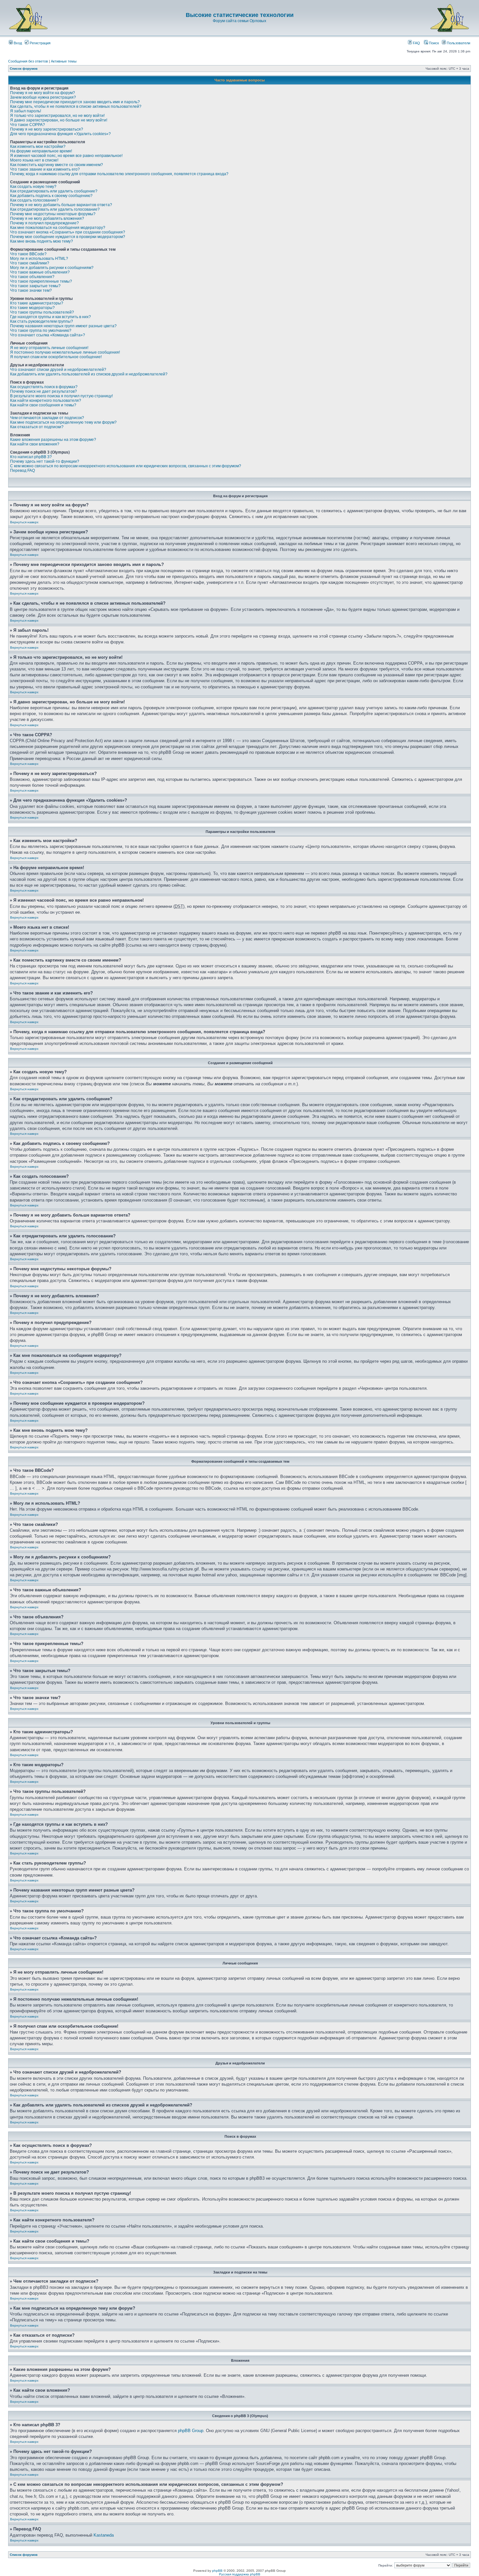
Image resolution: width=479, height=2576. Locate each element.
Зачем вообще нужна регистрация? (43, 97)
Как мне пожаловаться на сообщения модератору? (58, 228)
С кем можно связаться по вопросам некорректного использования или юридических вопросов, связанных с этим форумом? (126, 466)
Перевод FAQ (22, 471)
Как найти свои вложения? (35, 444)
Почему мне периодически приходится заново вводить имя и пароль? (75, 102)
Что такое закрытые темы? (35, 286)
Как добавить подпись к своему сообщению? (51, 196)
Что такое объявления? (32, 277)
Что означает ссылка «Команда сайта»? (48, 335)
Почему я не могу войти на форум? (43, 93)
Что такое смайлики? (30, 263)
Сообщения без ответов (28, 61)
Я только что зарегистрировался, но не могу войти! (57, 116)
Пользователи (458, 43)
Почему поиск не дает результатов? (44, 391)
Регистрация (40, 43)
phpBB (217, 2571)
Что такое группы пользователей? (42, 312)
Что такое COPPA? (28, 125)
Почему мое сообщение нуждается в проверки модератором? (68, 237)
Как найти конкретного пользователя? (46, 401)
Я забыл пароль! (26, 111)
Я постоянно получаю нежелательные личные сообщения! (65, 352)
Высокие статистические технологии (240, 15)
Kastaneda (104, 2535)
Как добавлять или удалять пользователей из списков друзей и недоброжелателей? (89, 374)
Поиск (433, 43)
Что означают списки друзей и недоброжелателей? (58, 370)
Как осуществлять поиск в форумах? (44, 387)
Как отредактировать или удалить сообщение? (54, 191)
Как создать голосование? (34, 200)
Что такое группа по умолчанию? (41, 331)
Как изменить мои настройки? (38, 147)
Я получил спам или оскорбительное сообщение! (56, 357)
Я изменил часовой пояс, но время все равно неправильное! (66, 156)
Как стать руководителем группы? (42, 321)
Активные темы (64, 61)
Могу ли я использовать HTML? (39, 259)
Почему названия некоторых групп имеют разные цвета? (63, 326)
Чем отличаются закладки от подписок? (47, 418)
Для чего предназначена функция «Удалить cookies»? (60, 134)
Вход (17, 43)
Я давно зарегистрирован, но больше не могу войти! (59, 120)
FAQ (416, 43)
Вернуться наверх (24, 522)
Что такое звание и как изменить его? (45, 169)
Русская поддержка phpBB (240, 2574)
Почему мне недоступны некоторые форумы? (53, 214)
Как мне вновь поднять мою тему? (42, 241)
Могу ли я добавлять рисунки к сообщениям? (52, 268)
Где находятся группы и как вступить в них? (51, 317)
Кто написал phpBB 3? (31, 457)
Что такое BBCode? (28, 254)
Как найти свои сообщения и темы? (43, 405)
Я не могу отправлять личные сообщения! (49, 348)
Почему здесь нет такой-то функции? (45, 461)
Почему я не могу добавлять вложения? (47, 218)
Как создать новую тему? (33, 187)
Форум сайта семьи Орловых (239, 21)
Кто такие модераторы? (32, 308)
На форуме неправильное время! (41, 151)
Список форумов (24, 69)
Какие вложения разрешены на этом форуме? (53, 440)
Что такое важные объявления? (40, 272)
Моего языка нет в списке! (34, 160)
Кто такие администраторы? (37, 303)
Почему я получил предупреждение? (44, 223)
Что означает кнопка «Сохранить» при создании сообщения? (68, 232)
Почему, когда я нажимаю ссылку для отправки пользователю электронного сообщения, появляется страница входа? (119, 174)
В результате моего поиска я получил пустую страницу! (61, 396)
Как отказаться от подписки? (37, 427)
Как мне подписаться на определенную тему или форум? (63, 422)
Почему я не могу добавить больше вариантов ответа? (61, 205)
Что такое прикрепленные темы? (41, 281)
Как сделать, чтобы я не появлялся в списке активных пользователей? (76, 106)
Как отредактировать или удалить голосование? (55, 209)
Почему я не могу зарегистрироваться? (47, 129)
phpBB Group (191, 2431)
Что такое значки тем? (31, 290)
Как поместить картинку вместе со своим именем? (57, 165)
